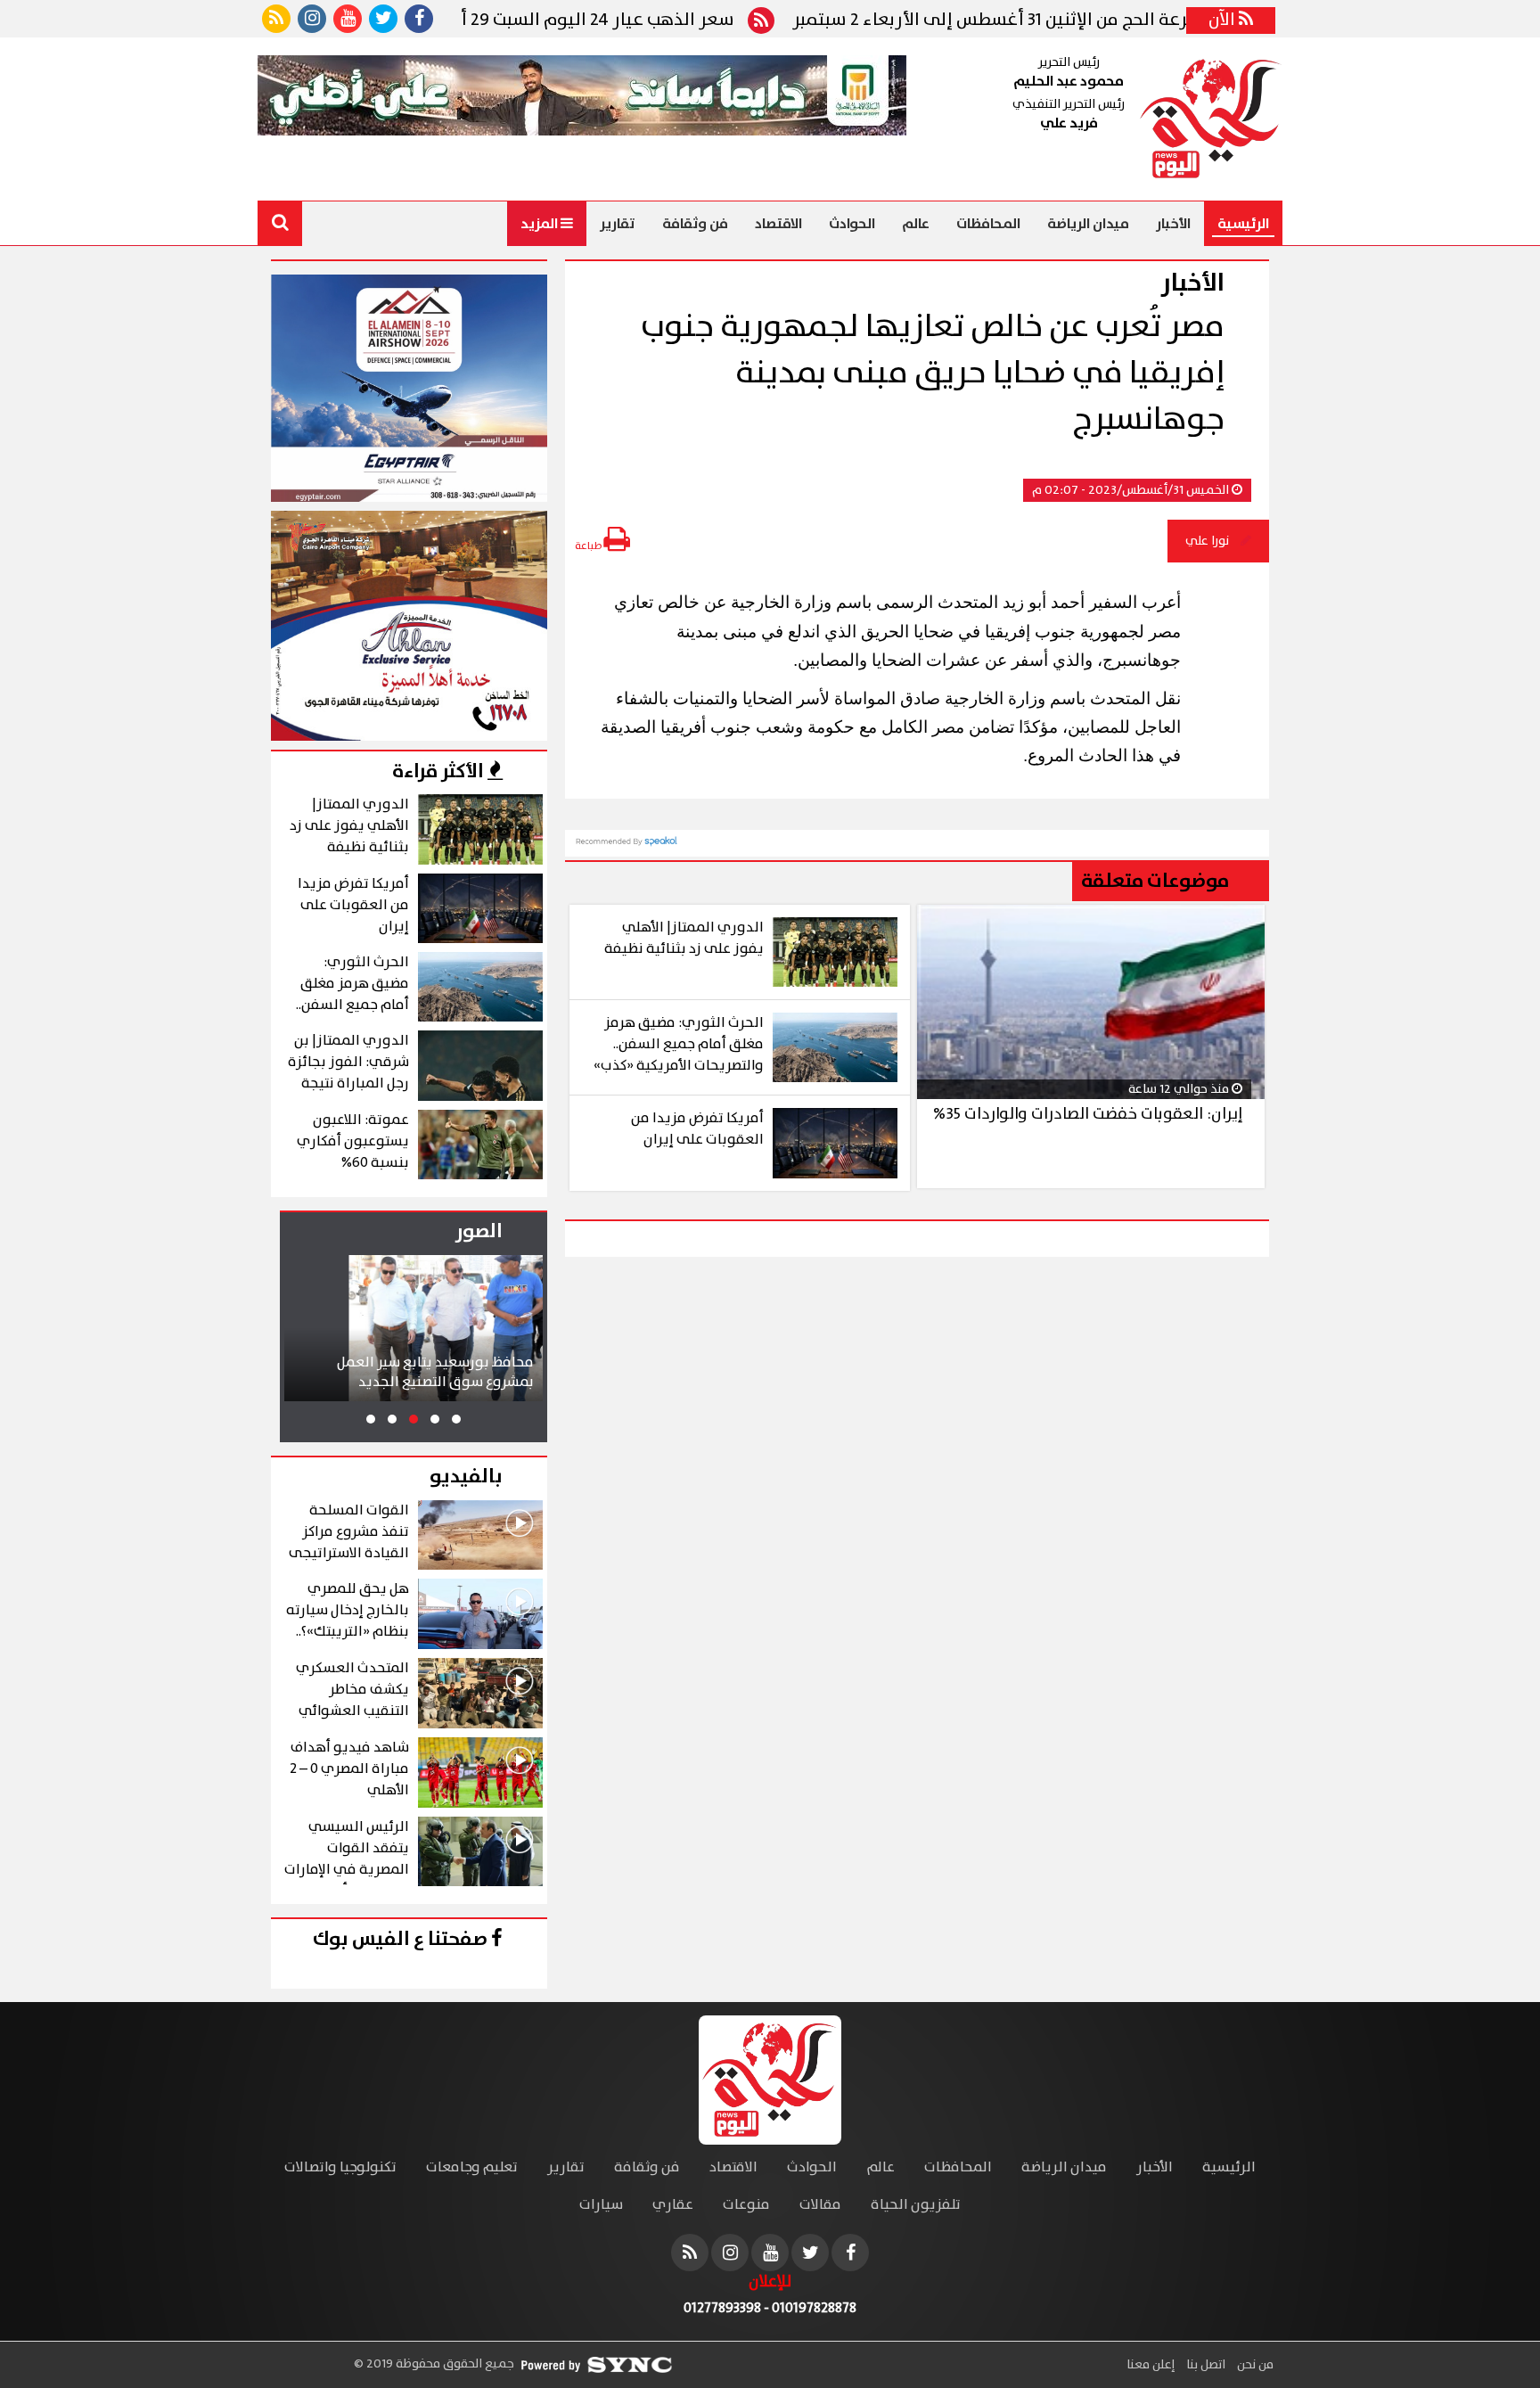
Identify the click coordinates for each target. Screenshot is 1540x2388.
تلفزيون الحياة (916, 2205)
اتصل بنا (1204, 2365)
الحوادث (852, 224)
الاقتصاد (778, 224)
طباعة (589, 546)
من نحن (1254, 2365)
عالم (916, 224)
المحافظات (988, 224)
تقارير (618, 224)
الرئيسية (1243, 224)
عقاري (673, 2205)
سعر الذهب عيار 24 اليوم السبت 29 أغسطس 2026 (617, 21)
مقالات (820, 2205)
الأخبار (1173, 224)
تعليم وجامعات (472, 2167)
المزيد (541, 224)
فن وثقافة (695, 224)
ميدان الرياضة (1088, 224)
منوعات (746, 2205)
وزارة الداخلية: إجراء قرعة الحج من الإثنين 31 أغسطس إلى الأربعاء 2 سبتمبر (1144, 21)
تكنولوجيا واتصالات (340, 2167)
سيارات (601, 2205)
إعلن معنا (1151, 2365)
